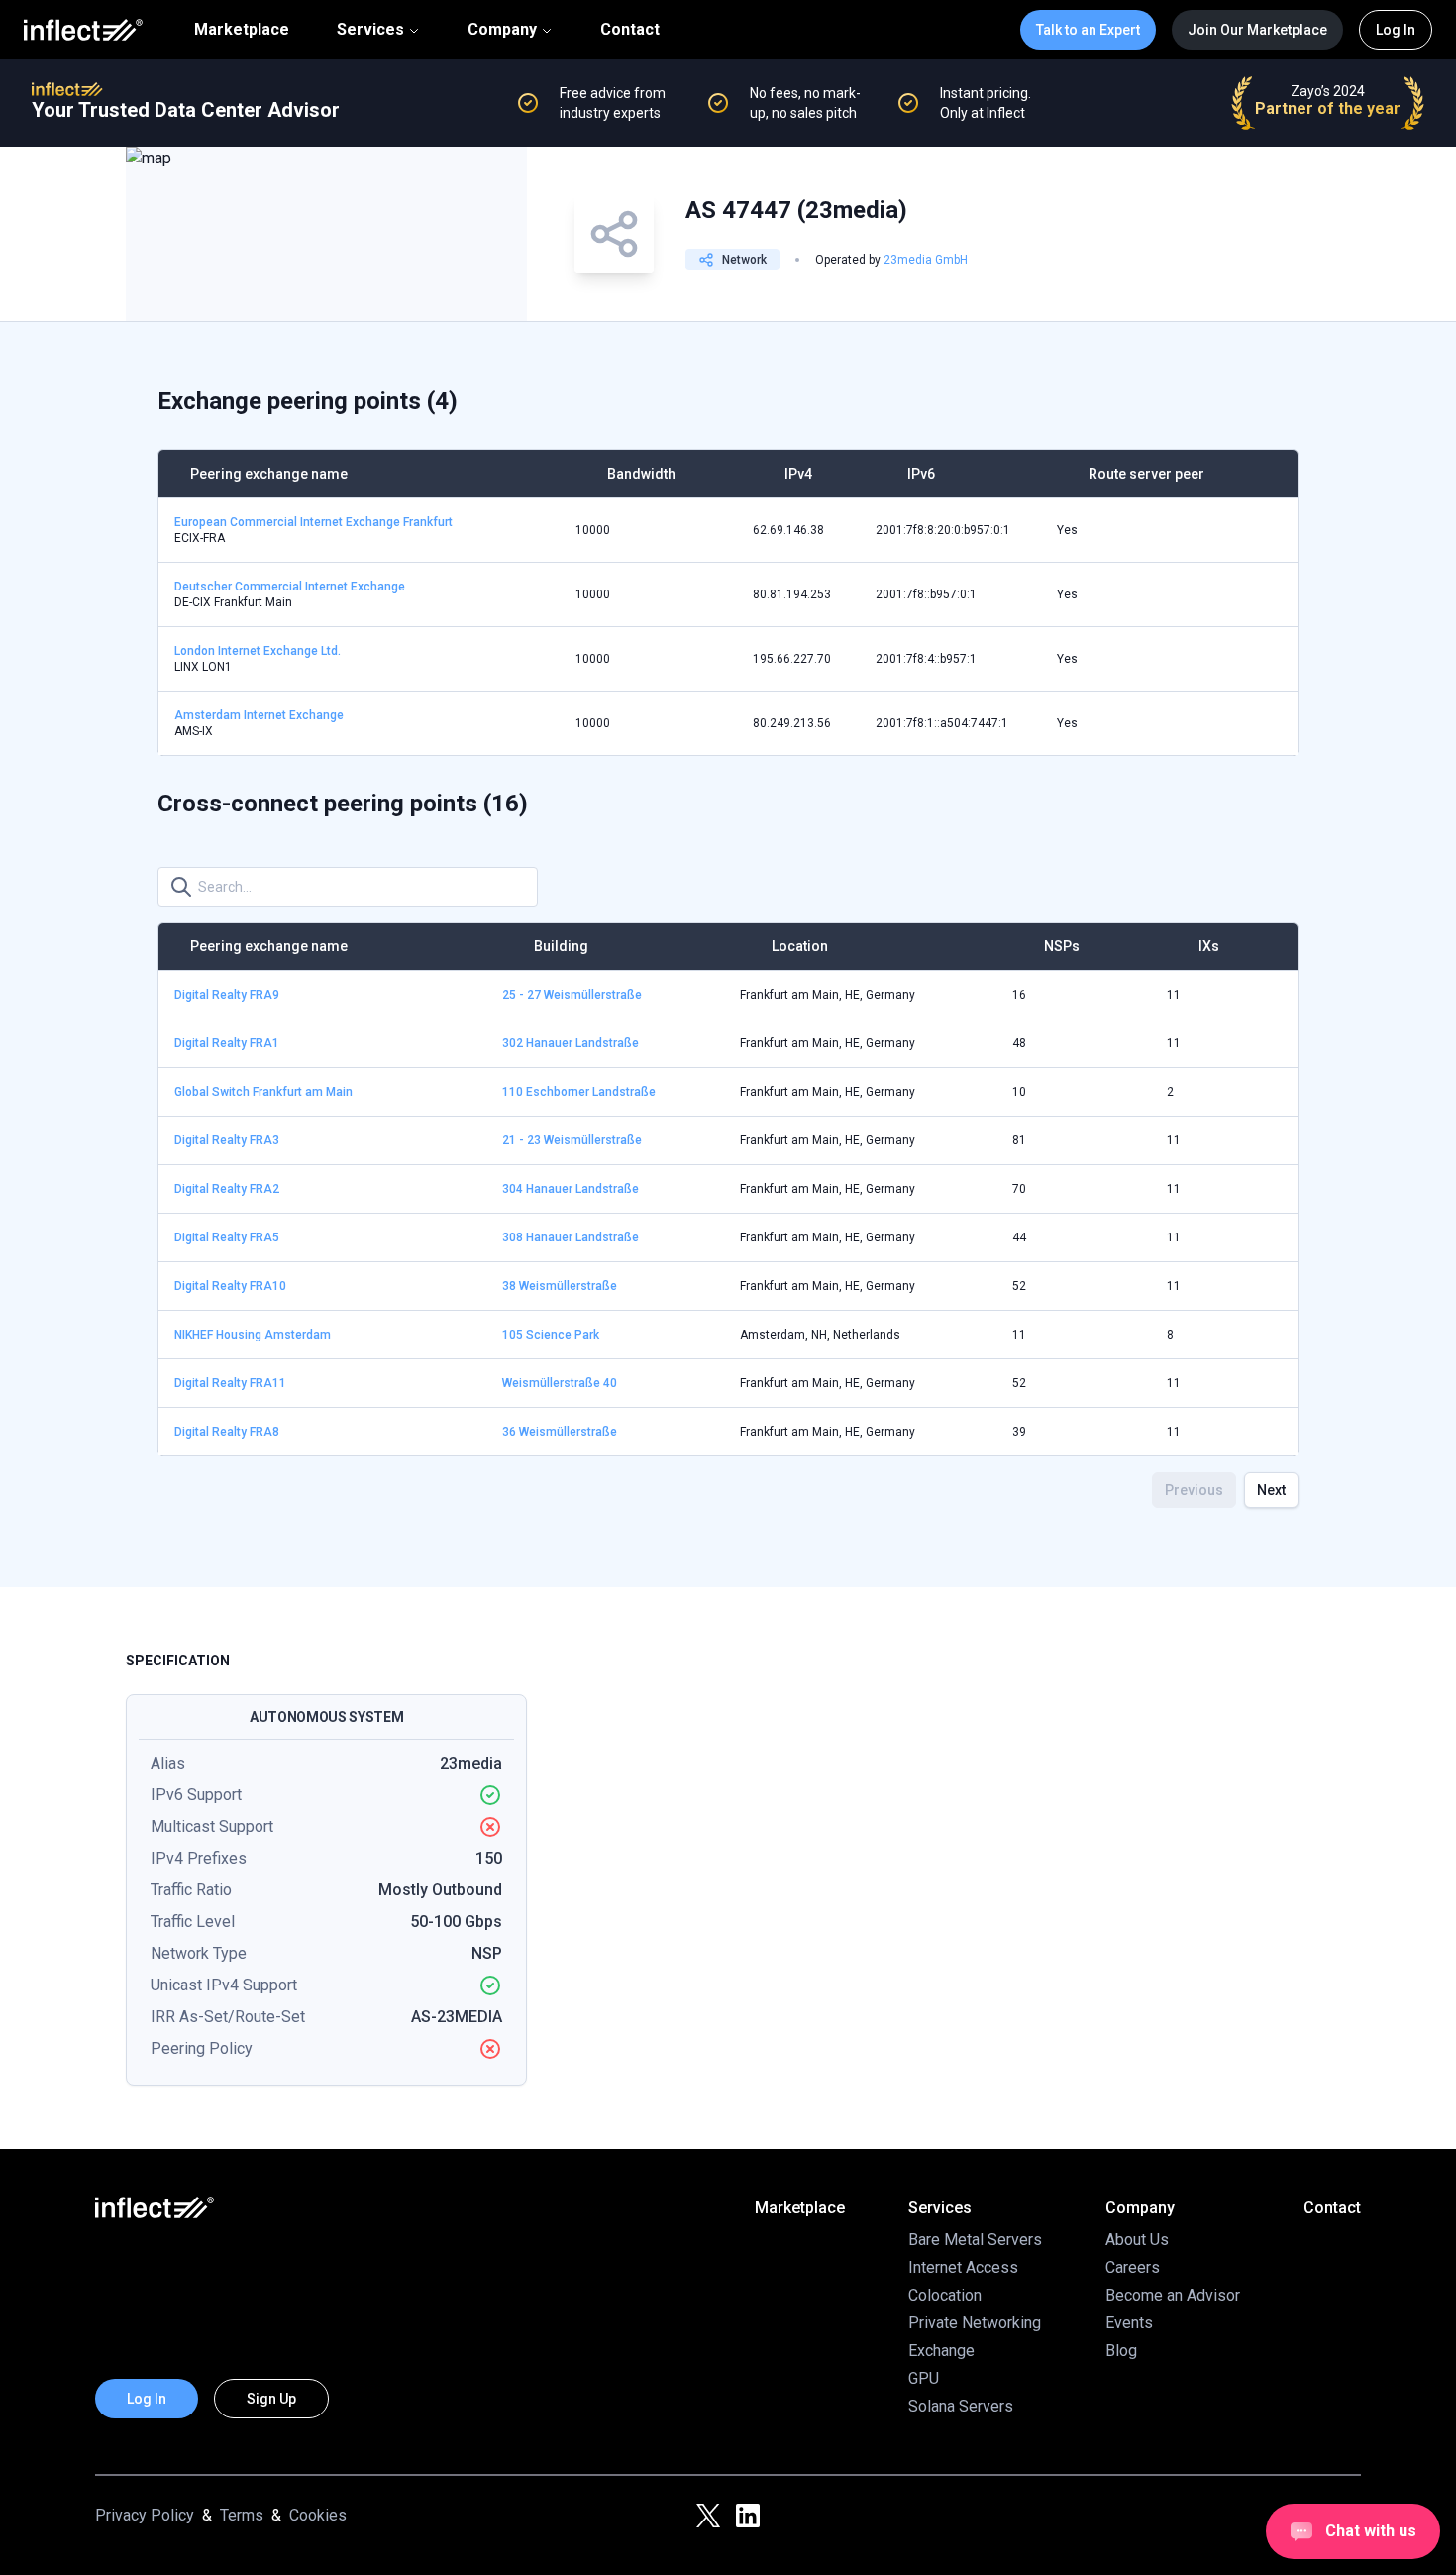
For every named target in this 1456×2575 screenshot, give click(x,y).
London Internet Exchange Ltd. (258, 651)
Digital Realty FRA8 (227, 1432)
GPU (924, 2378)
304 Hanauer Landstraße (571, 1189)
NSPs (1062, 946)
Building (561, 946)
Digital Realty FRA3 (227, 1140)
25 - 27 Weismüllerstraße (572, 995)
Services (370, 29)
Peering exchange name (269, 474)
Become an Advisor (1173, 2295)
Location (800, 946)
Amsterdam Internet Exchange (259, 715)
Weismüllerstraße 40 (560, 1383)
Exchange (941, 2351)
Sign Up (271, 2399)
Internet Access (963, 2267)
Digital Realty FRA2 (227, 1189)
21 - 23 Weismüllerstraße (572, 1140)
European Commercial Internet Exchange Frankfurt (313, 522)
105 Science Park (551, 1335)
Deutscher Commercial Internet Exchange (290, 587)
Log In (1396, 30)
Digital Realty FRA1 (227, 1043)
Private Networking (975, 2323)
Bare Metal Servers (975, 2240)
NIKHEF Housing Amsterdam (253, 1335)
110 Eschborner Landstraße (579, 1092)
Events (1129, 2323)
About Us (1137, 2240)
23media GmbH (926, 260)
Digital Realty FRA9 (227, 995)
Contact (630, 30)
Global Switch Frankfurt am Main (263, 1092)
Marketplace (242, 30)
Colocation (945, 2295)
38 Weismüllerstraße (560, 1286)
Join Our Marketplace (1257, 30)
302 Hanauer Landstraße (571, 1043)
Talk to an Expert (1088, 30)
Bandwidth (641, 474)
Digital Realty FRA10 (230, 1286)
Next (1271, 1490)
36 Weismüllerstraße (560, 1432)
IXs (1209, 946)
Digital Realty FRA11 (230, 1383)
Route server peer (1146, 474)
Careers (1133, 2267)
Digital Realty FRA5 (227, 1237)
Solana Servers (961, 2406)
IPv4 (798, 474)
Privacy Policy (145, 2515)
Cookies (318, 2515)
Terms (242, 2515)
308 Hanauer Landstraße (571, 1237)
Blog (1121, 2351)
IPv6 (921, 474)
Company (502, 29)
